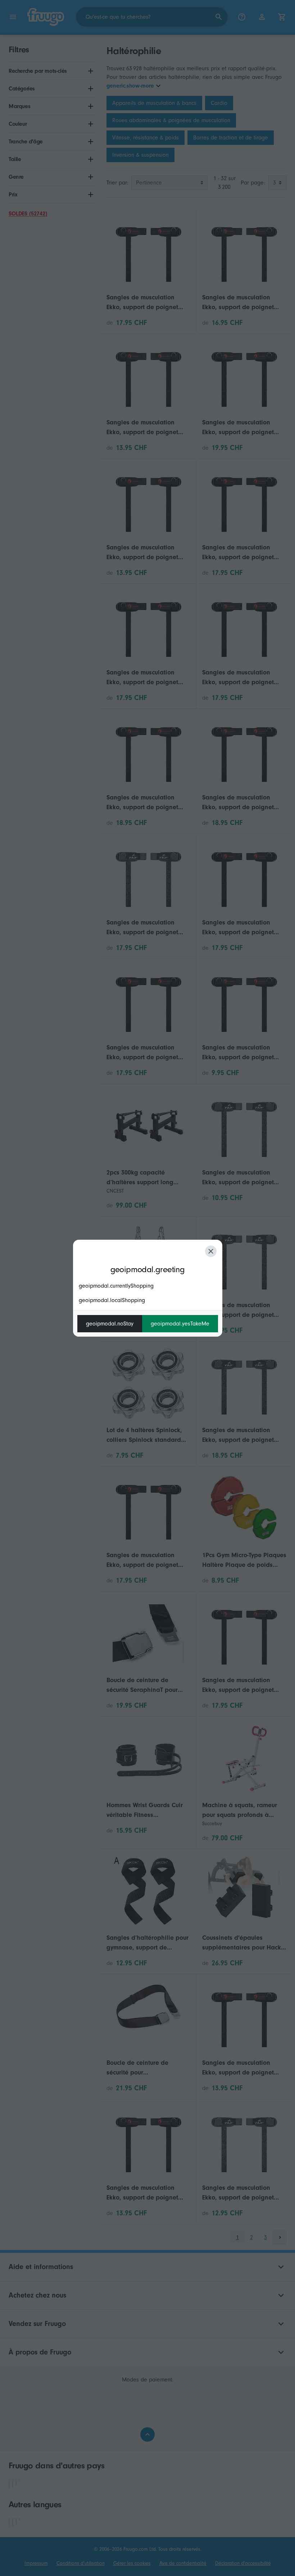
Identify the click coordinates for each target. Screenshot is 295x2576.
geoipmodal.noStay (110, 1324)
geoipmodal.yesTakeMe (180, 1324)
